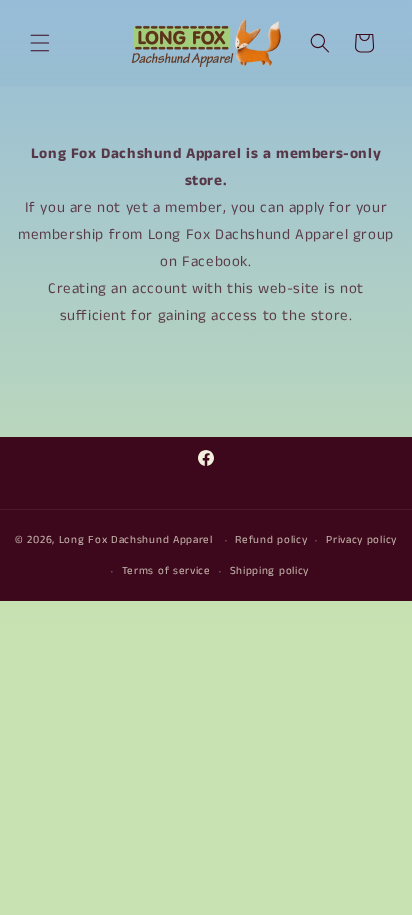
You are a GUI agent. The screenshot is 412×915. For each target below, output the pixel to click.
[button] (40, 43)
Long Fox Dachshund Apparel (136, 540)
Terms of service (166, 571)
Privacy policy (361, 540)
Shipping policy (270, 571)
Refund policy (271, 540)
